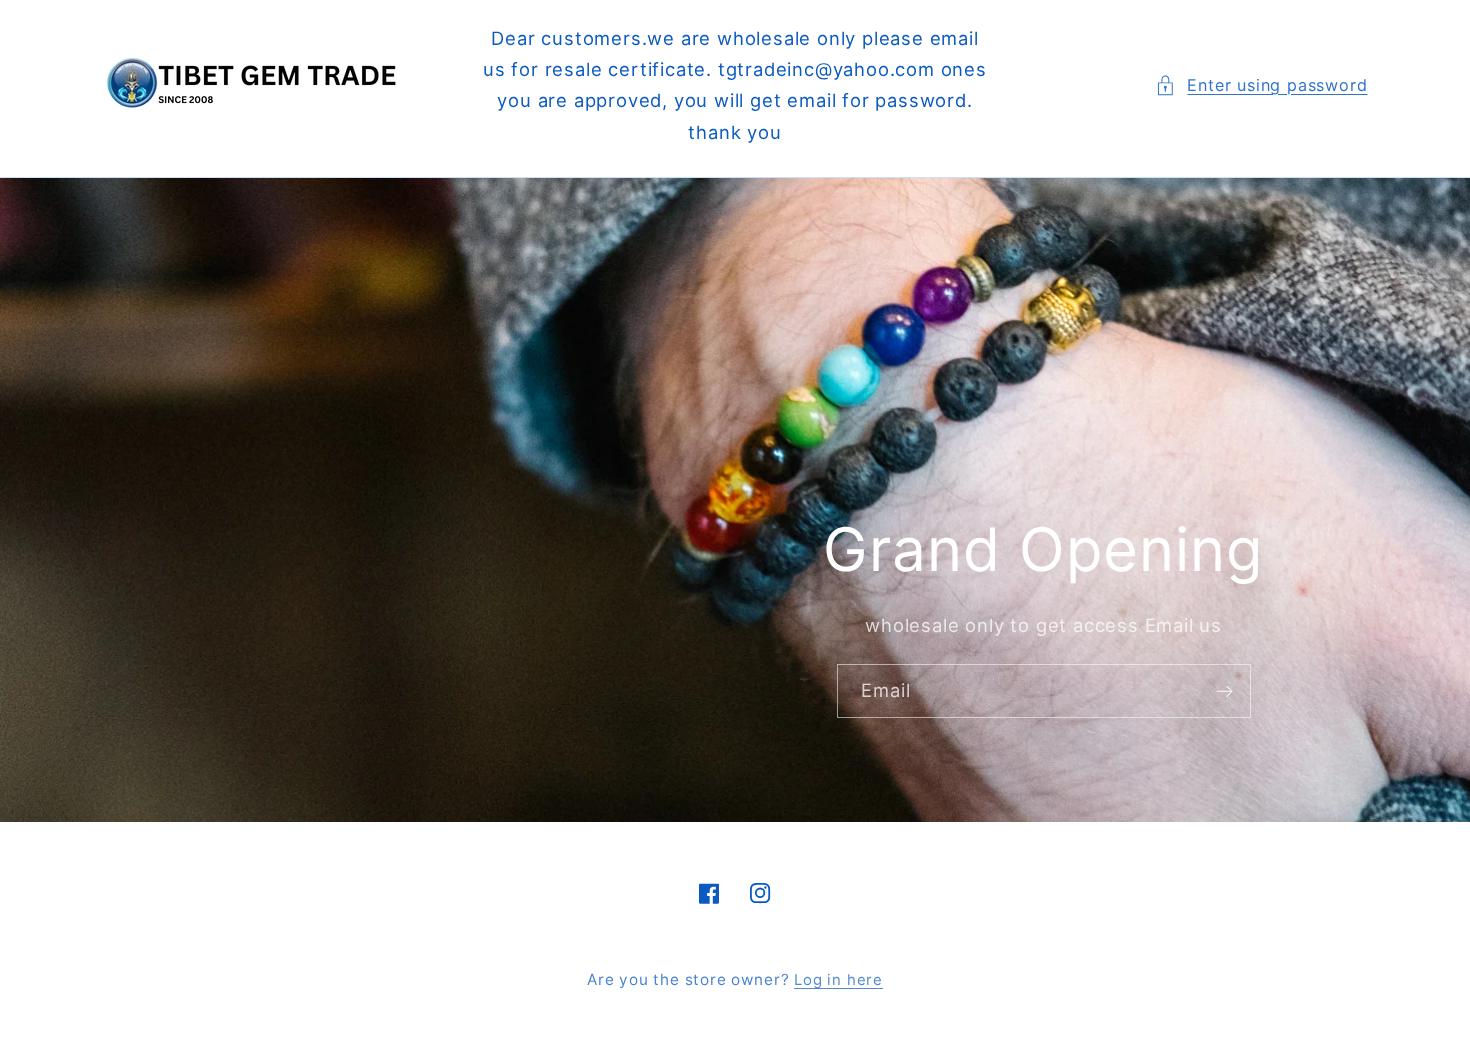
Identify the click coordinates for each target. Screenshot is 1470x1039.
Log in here (838, 980)
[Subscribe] (1224, 691)
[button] (1261, 85)
